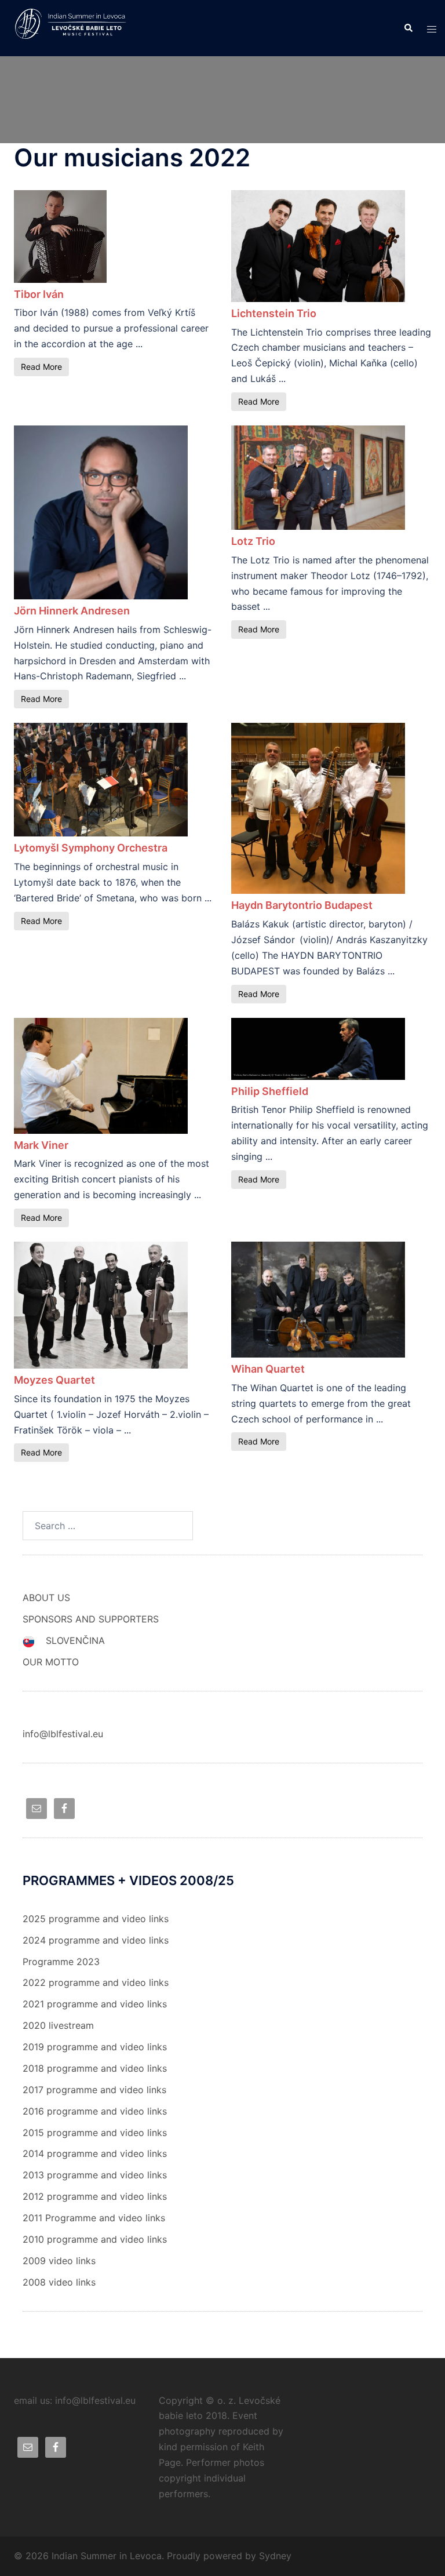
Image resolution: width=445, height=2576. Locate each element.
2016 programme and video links (95, 2111)
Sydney (275, 2556)
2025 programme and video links (96, 1919)
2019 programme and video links (95, 2047)
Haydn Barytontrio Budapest (302, 905)
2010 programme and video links (95, 2239)
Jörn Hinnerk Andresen (72, 611)
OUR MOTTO (51, 1662)
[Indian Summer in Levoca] (74, 27)
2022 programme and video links (96, 1982)
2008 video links (59, 2282)
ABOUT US (46, 1598)
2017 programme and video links (94, 2090)
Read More (41, 367)
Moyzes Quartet (54, 1380)
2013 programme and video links (95, 2175)
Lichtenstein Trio (274, 313)
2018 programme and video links (95, 2068)
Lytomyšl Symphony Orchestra (91, 848)
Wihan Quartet (268, 1369)
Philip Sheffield (270, 1091)
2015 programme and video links (95, 2133)
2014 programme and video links (95, 2153)
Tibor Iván (39, 294)
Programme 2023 (61, 1962)
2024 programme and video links (96, 1940)
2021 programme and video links (95, 2004)
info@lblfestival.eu (63, 1734)
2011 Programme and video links (94, 2218)
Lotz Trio (253, 541)
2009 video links (59, 2261)
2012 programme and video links (95, 2196)
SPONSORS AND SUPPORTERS (91, 1619)
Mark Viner (41, 1145)
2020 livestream (58, 2025)
